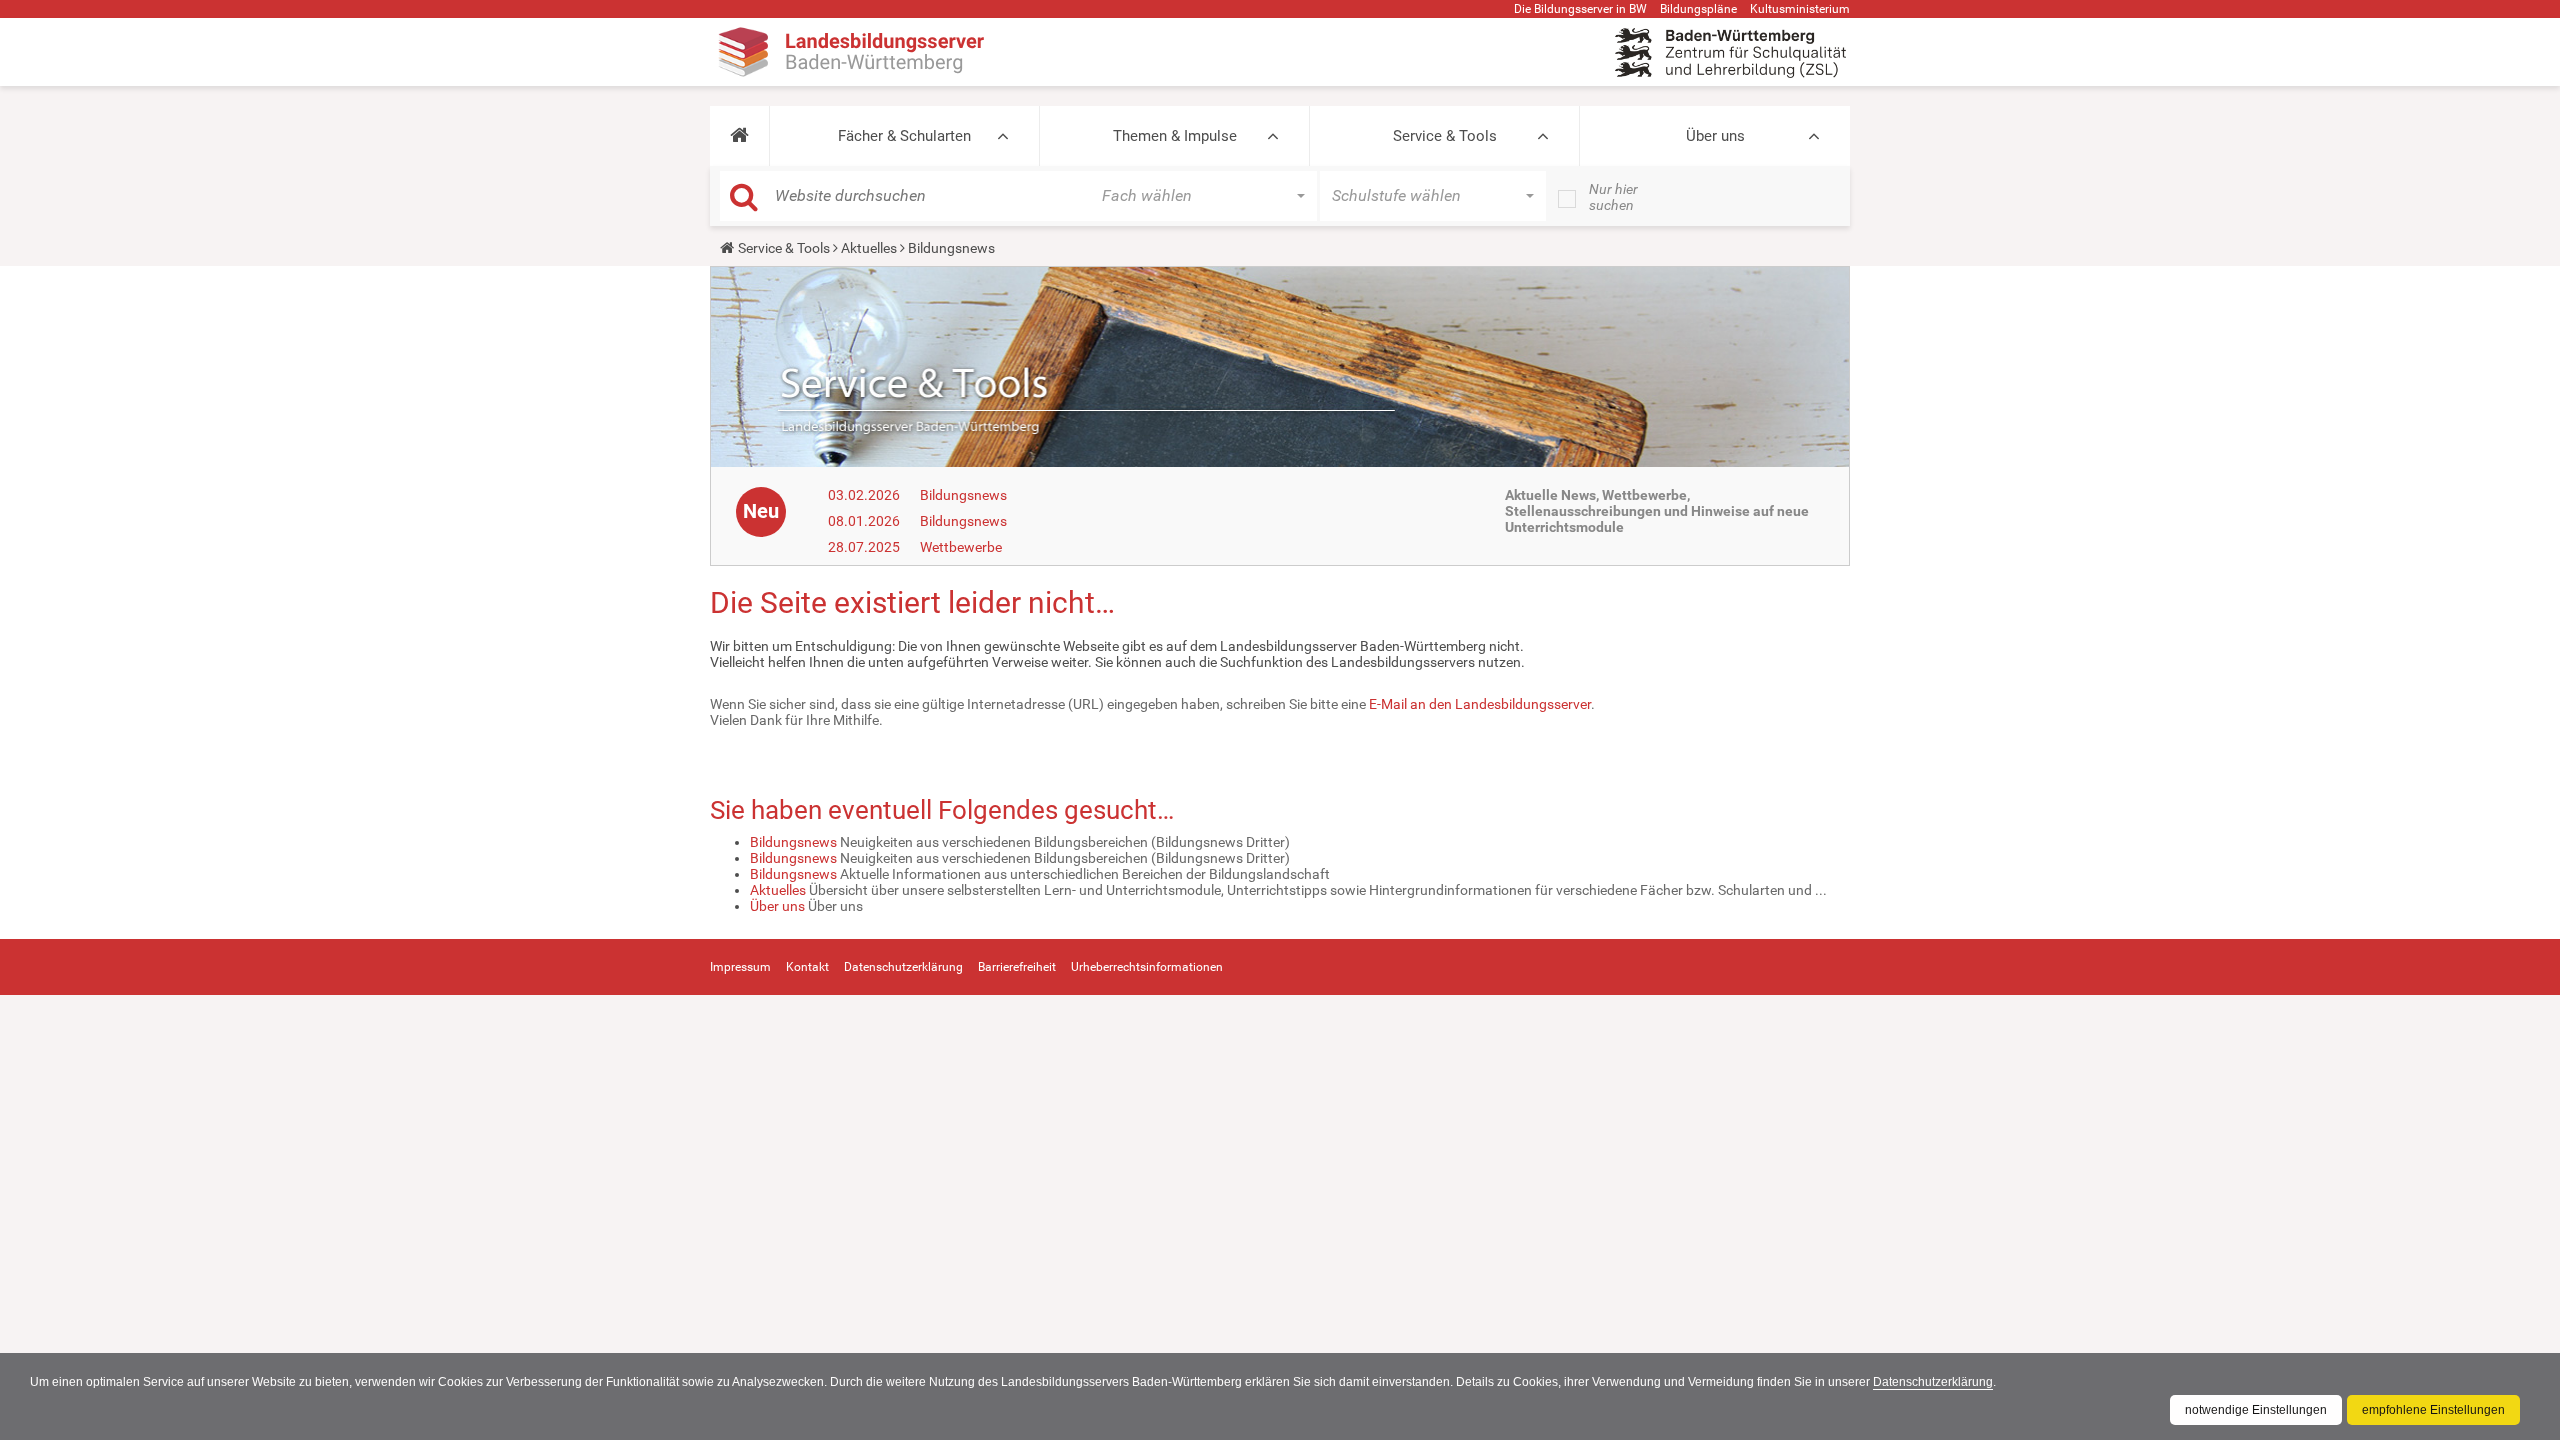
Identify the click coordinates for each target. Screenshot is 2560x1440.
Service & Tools (1445, 136)
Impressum (740, 967)
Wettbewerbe (961, 547)
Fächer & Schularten (904, 136)
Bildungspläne (1698, 9)
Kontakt (807, 967)
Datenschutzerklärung (1933, 1382)
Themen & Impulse (1175, 136)
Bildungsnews (963, 495)
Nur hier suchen (1613, 197)
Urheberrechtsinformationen (1147, 967)
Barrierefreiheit (1017, 967)
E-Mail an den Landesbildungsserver (1480, 704)
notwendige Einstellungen (2256, 1410)
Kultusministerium (1800, 9)
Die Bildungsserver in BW (1580, 9)
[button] (739, 136)
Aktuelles (869, 248)
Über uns (1715, 136)
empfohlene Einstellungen (2433, 1410)
